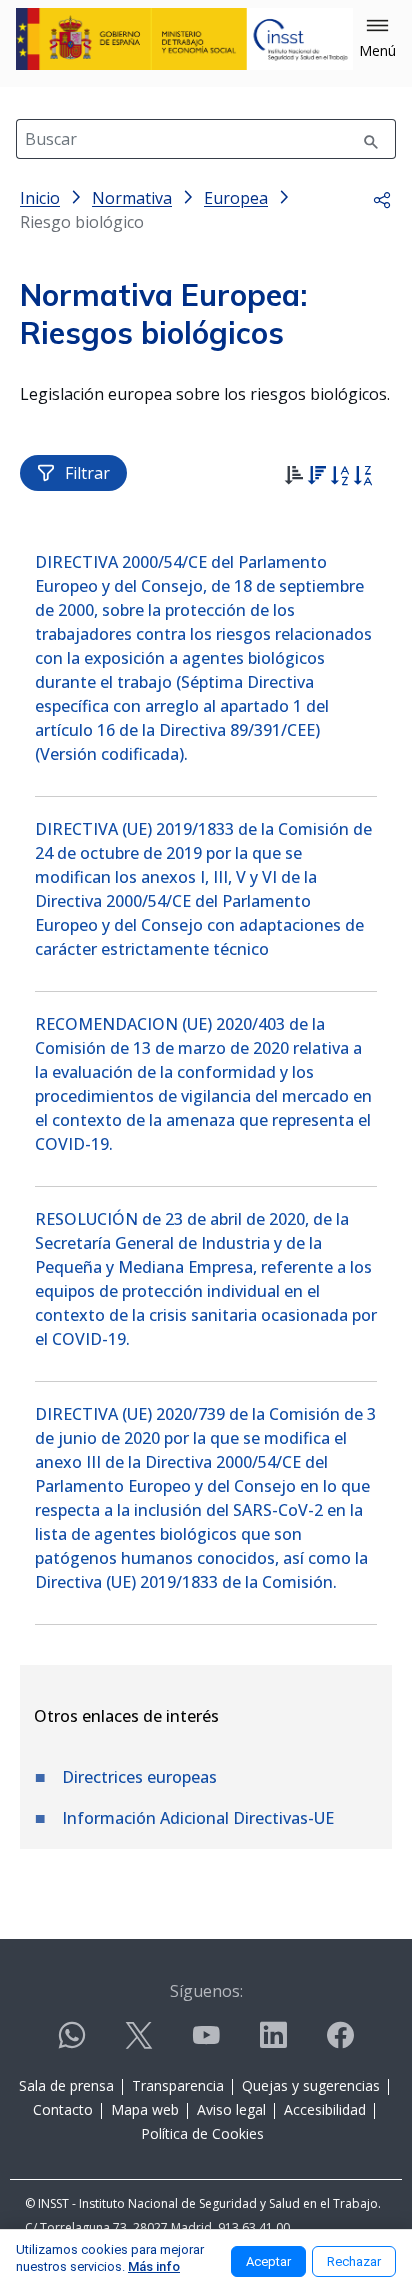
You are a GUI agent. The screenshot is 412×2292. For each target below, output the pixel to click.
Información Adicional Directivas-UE (198, 1818)
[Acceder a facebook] (340, 2043)
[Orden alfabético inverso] (362, 478)
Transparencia (178, 2085)
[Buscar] (371, 139)
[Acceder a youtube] (206, 2043)
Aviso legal (231, 2109)
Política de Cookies (202, 2133)
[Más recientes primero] (316, 478)
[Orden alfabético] (339, 478)
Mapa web (145, 2109)
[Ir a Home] (184, 39)
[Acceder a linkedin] (273, 2043)
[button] (377, 39)
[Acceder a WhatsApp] (72, 2043)
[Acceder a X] (139, 2043)
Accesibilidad (325, 2109)
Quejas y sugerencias (311, 2085)
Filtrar (87, 473)
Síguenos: (206, 1991)
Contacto (63, 2109)
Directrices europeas (139, 1777)
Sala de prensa (66, 2085)
